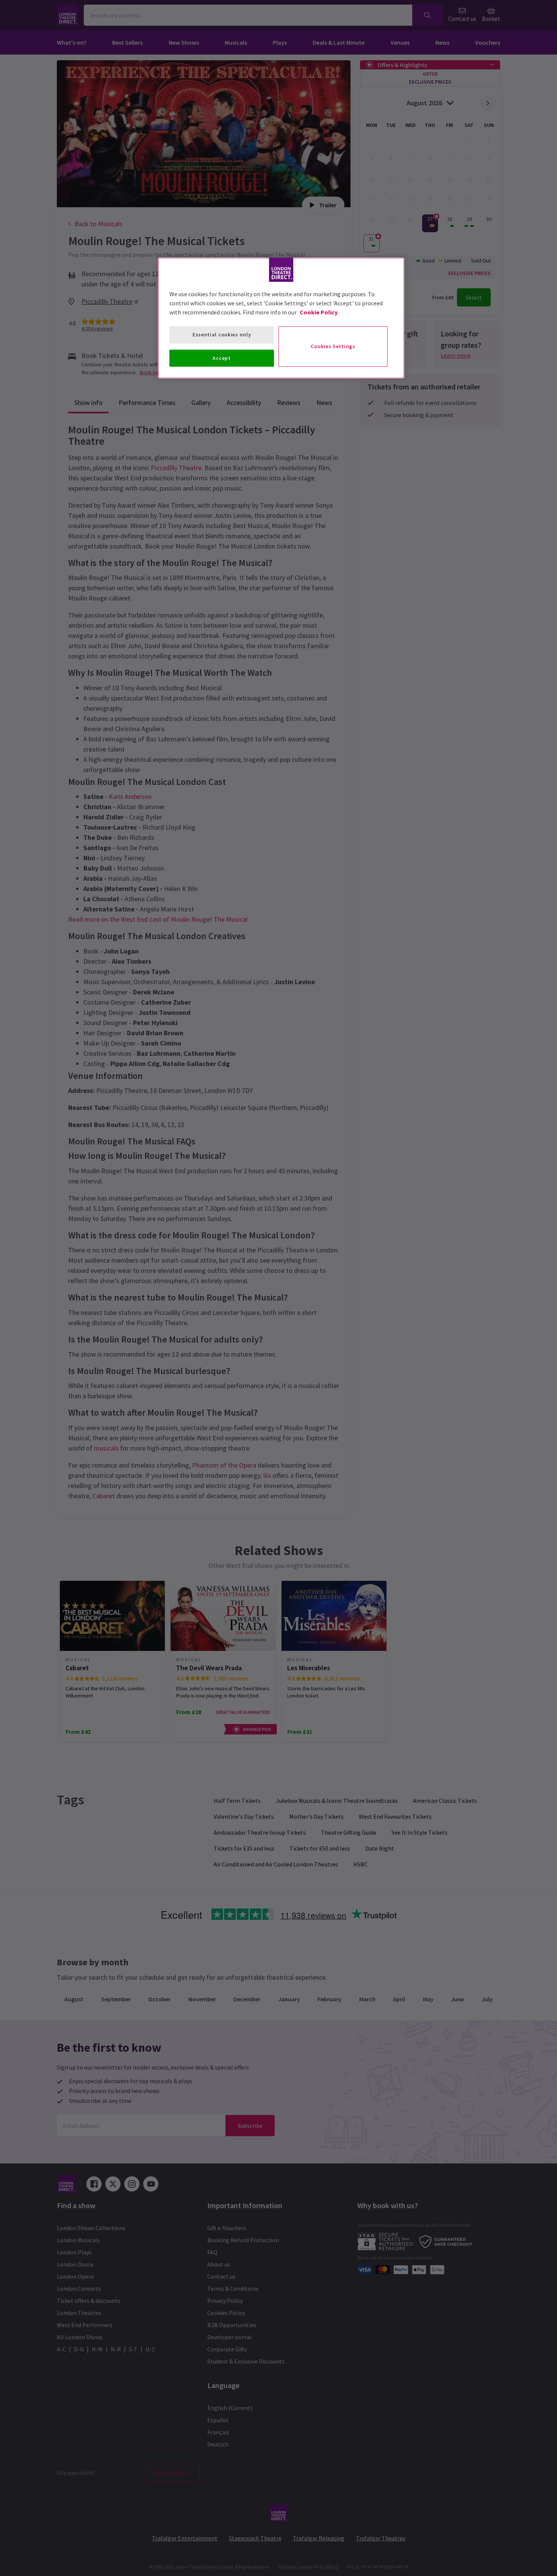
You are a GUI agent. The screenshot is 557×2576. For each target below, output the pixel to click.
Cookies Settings (333, 346)
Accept (221, 358)
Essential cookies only (222, 335)
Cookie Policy (319, 312)
